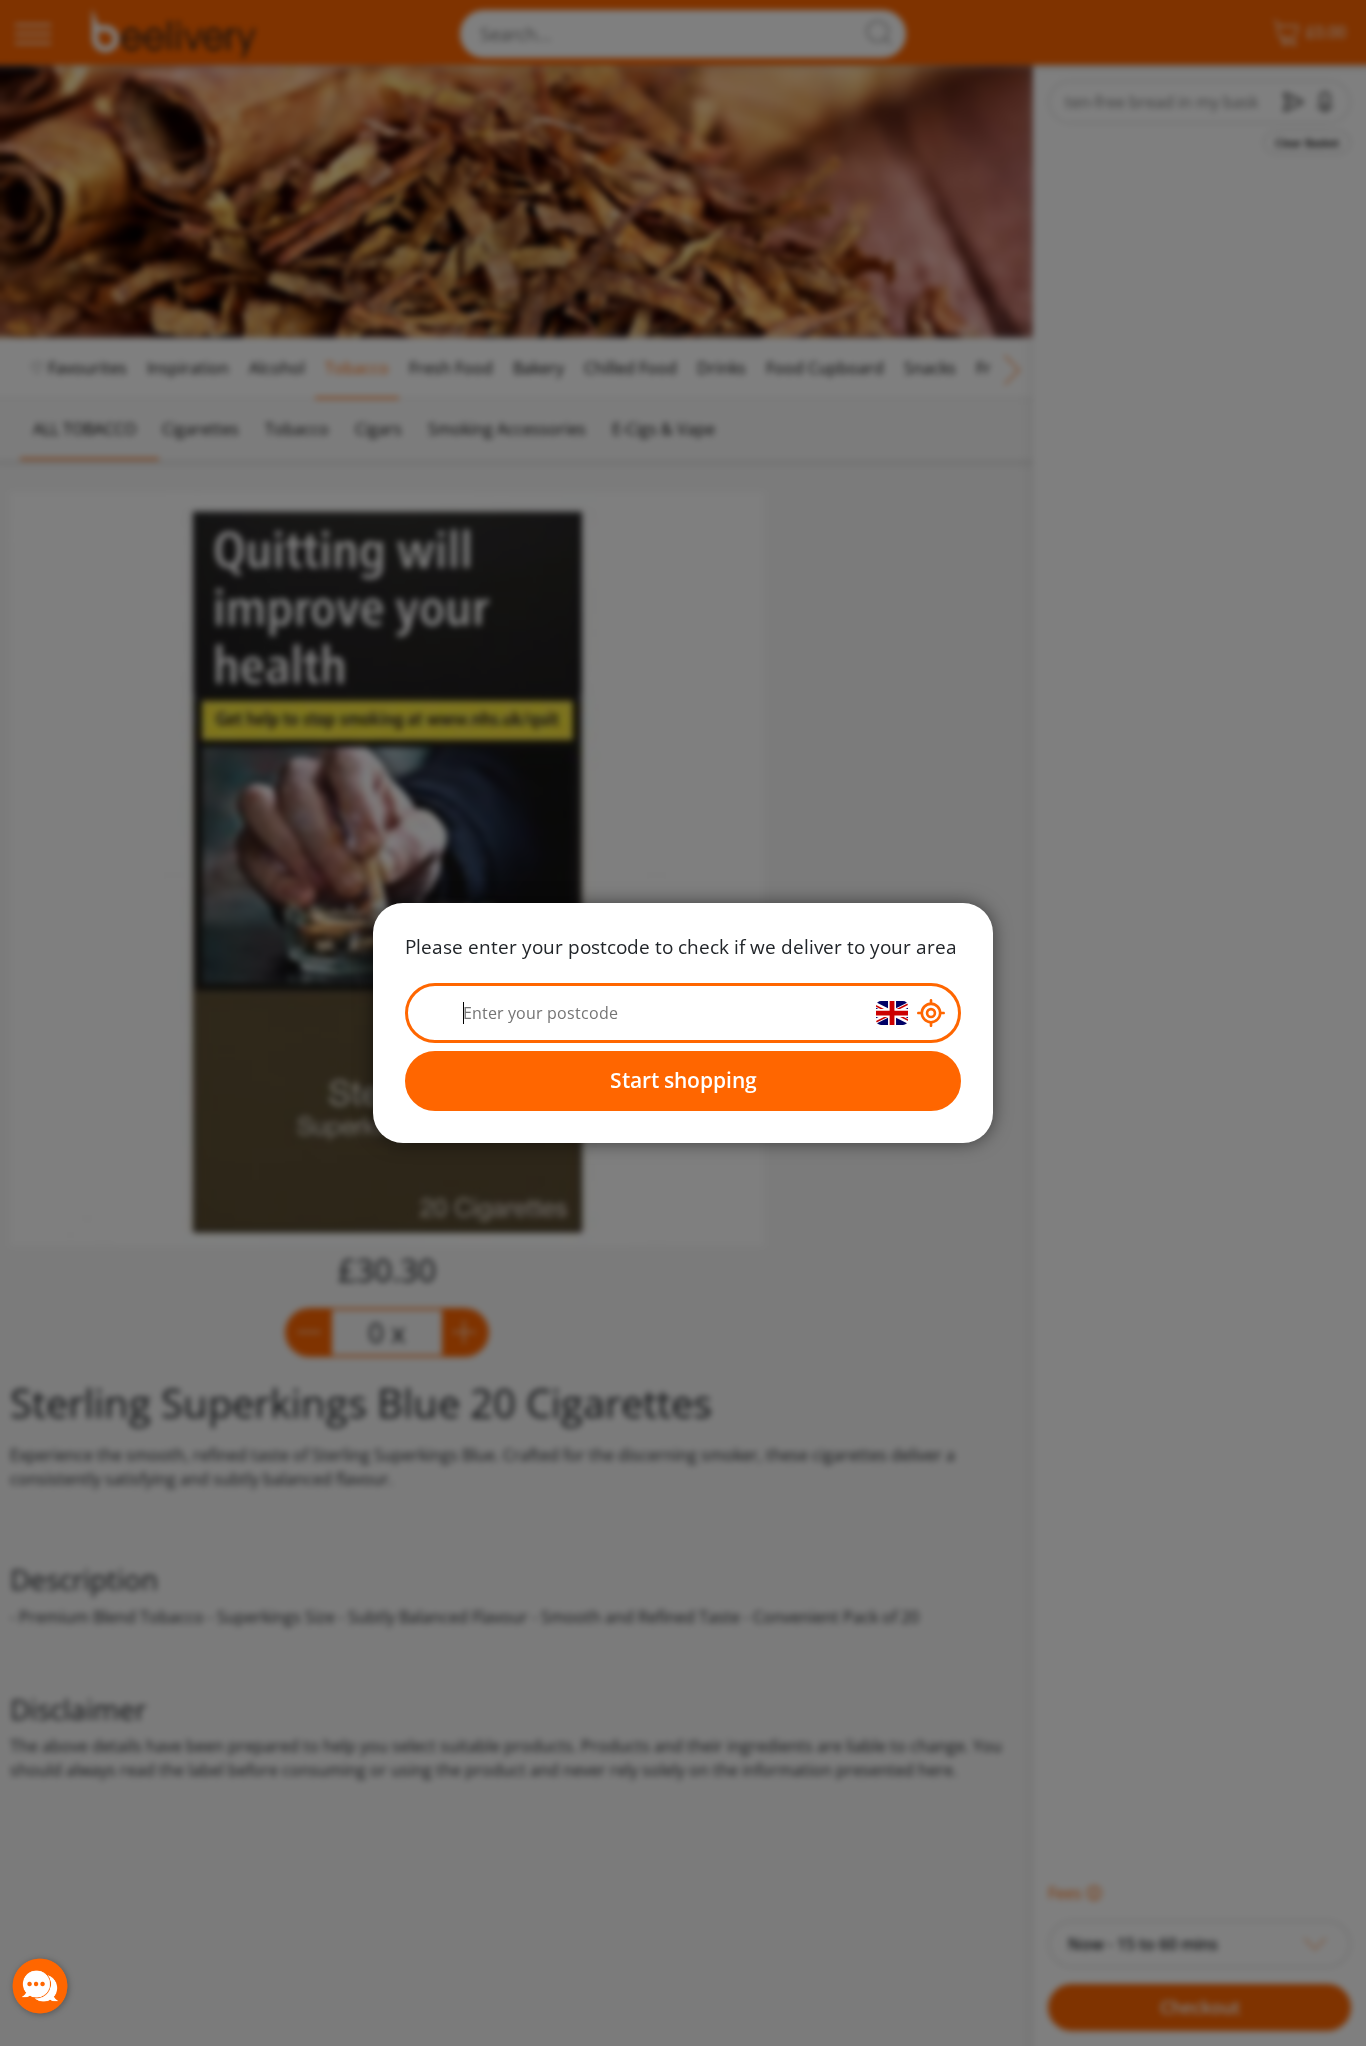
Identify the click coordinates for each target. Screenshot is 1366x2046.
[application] (40, 1986)
